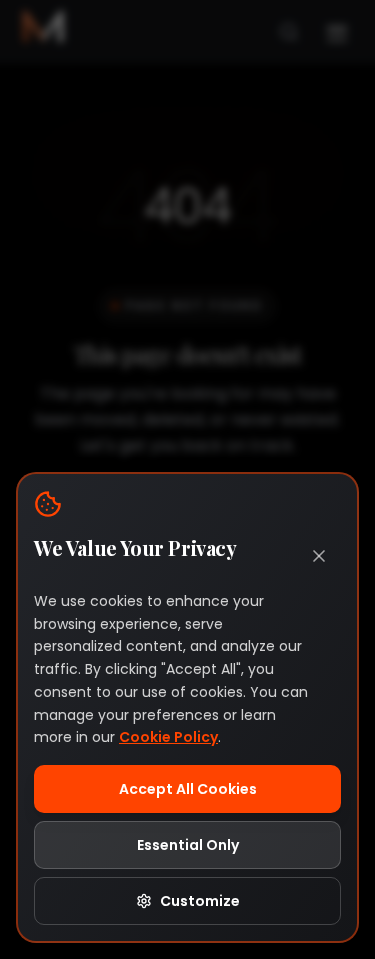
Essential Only (188, 845)
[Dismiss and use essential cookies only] (319, 556)
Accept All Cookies (188, 789)
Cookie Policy (168, 737)
